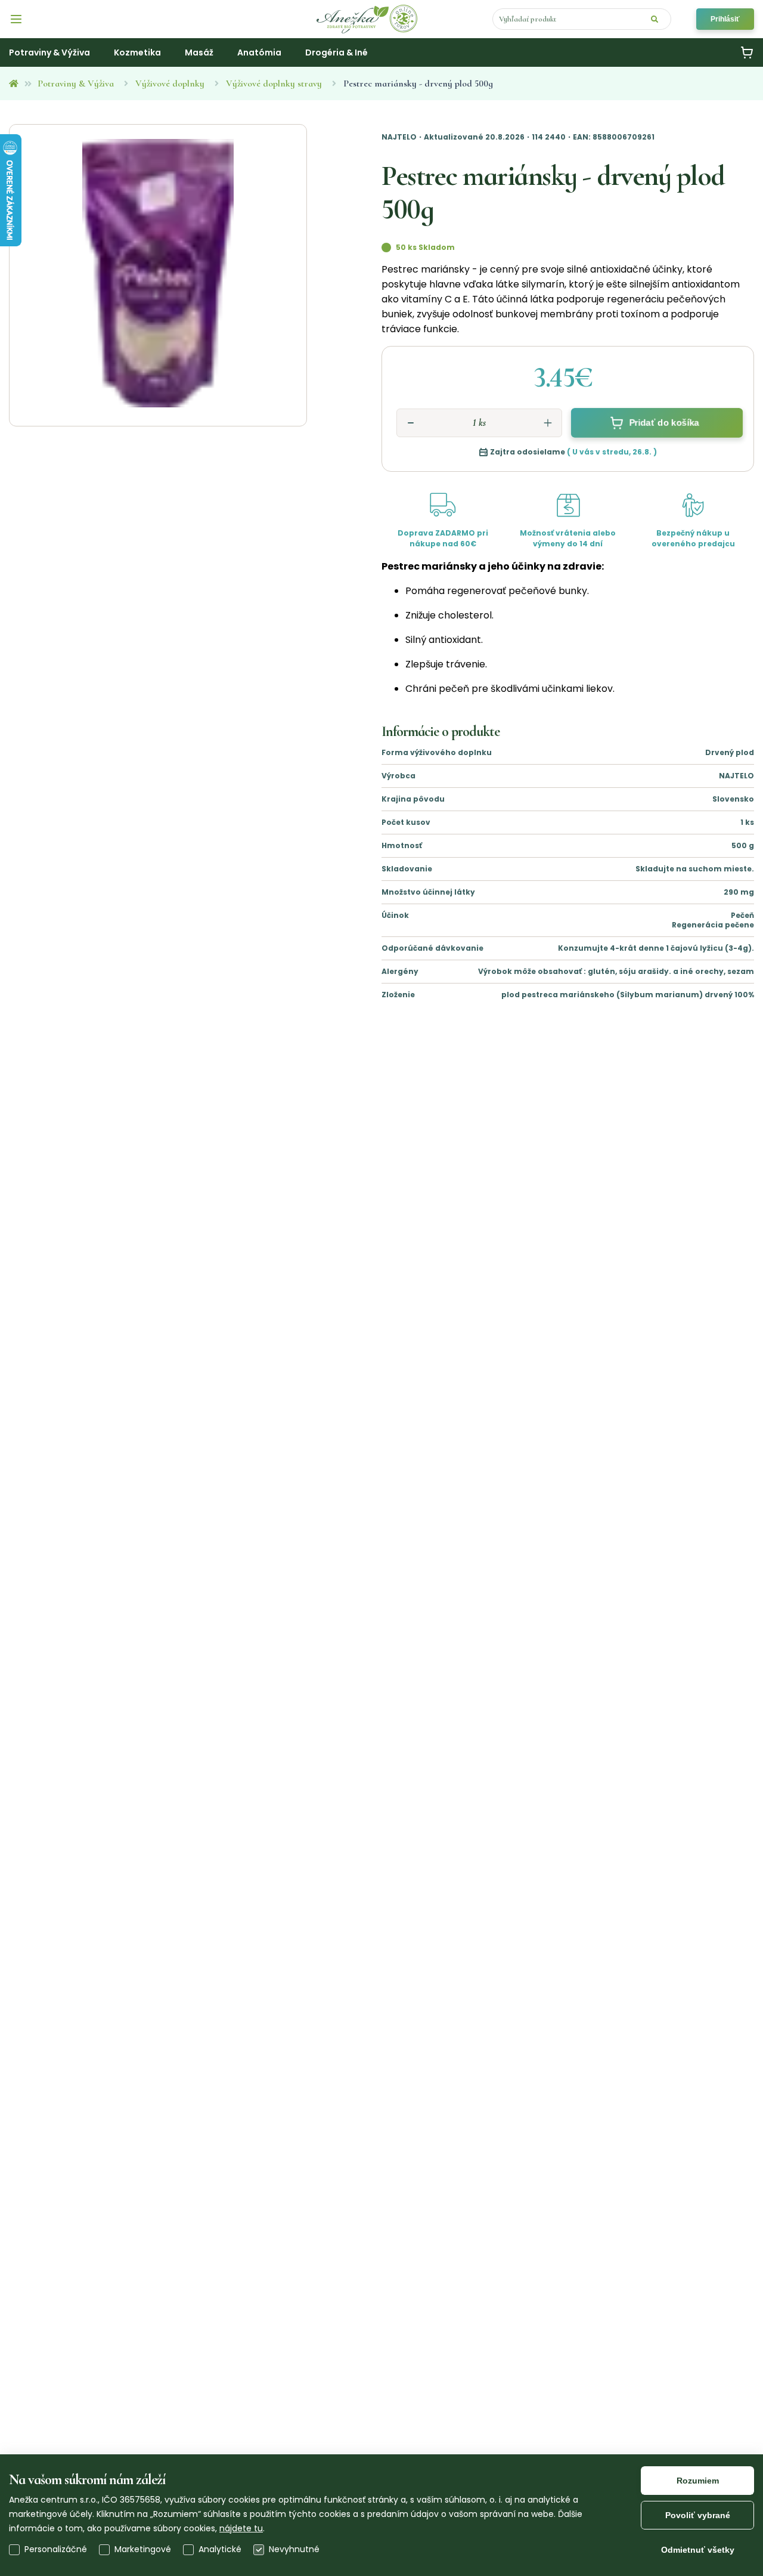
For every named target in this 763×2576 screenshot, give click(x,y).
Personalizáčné (56, 2549)
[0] (747, 52)
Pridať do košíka (664, 423)
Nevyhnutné (294, 2549)
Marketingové (143, 2549)
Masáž (199, 52)
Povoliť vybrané (698, 2515)
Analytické (220, 2549)
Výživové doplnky (170, 84)
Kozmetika (137, 52)
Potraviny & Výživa (76, 84)
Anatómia (259, 52)
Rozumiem (698, 2481)
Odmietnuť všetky (698, 2550)
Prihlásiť (725, 19)
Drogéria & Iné (336, 52)
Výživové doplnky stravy (274, 84)
